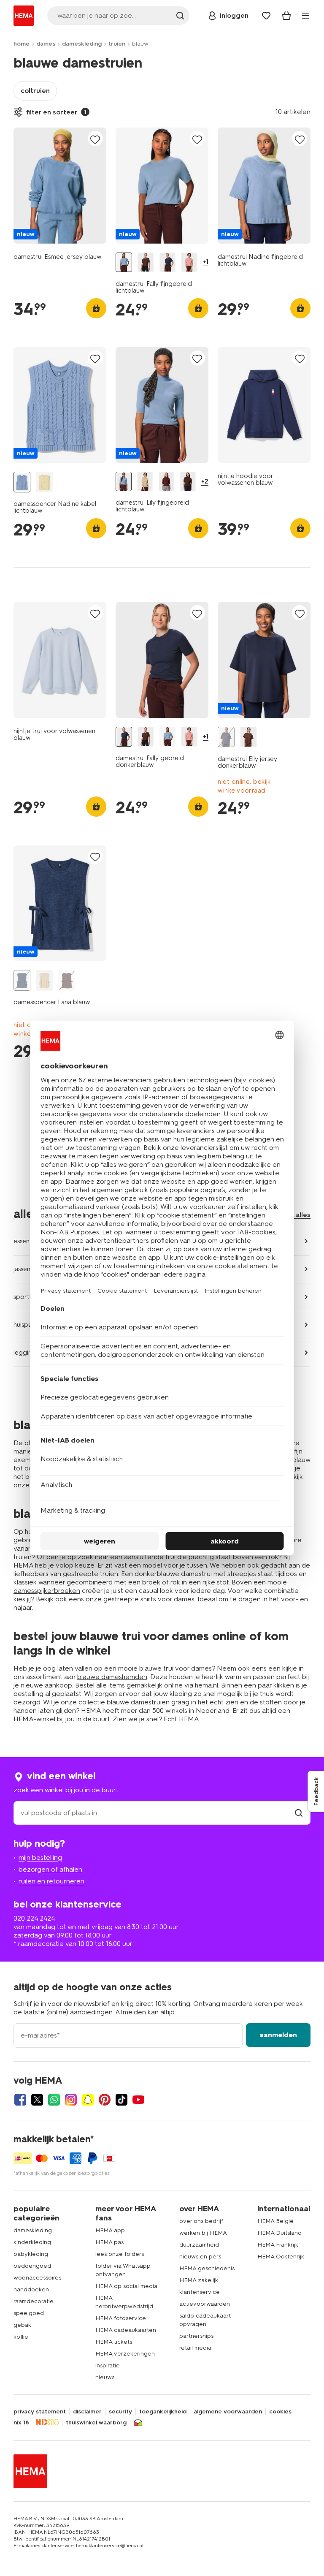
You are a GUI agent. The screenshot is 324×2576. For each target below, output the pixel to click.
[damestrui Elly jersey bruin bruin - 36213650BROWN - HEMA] (248, 737)
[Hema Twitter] (37, 2100)
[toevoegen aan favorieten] (95, 139)
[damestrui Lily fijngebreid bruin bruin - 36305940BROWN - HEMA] (188, 481)
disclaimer (87, 2412)
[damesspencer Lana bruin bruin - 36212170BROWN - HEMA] (67, 980)
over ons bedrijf (201, 2221)
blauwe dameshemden (112, 1677)
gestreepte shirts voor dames (149, 1599)
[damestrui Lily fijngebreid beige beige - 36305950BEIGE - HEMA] (145, 481)
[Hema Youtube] (138, 2100)
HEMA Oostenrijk (281, 2257)
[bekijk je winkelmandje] (286, 16)
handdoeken (31, 2289)
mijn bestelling (40, 1857)
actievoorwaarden (205, 2304)
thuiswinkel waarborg (96, 2423)
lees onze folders (120, 2254)
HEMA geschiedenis (207, 2268)
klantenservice (200, 2292)
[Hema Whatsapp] (54, 2100)
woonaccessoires (37, 2278)
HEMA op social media (126, 2286)
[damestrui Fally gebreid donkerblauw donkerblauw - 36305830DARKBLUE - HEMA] (168, 262)
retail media (195, 2348)
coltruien (35, 91)
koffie (21, 2337)
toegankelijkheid (163, 2412)
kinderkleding (32, 2242)
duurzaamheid (199, 2245)
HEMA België (275, 2221)
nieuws (105, 2377)
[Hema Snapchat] (88, 2100)
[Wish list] (266, 16)
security (120, 2412)
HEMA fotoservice (121, 2318)
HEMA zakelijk (199, 2280)
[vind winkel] (299, 1813)
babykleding (31, 2254)
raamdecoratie (34, 2301)
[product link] (60, 186)
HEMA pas (109, 2242)
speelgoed (29, 2313)
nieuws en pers (200, 2257)
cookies (280, 2412)
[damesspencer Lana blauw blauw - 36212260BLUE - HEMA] (22, 980)
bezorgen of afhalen (50, 1869)
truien (117, 44)
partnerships (196, 2336)
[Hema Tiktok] (121, 2100)
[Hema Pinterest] (105, 2100)
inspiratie (108, 2365)
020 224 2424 (34, 1918)
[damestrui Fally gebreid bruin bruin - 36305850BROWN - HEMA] (146, 262)
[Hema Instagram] (71, 2100)
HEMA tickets (114, 2342)
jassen (22, 1269)
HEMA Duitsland (279, 2233)
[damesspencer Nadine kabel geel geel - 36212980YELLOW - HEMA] (44, 482)
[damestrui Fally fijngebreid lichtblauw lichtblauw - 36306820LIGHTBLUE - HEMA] (124, 262)
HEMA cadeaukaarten (126, 2330)
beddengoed (32, 2266)
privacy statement (40, 2412)
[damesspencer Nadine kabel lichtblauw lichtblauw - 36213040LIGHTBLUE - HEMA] (22, 482)
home (22, 44)
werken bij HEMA (203, 2233)
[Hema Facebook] (20, 2100)
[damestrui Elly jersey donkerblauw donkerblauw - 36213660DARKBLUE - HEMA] (226, 737)
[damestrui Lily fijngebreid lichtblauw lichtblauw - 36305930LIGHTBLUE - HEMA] (124, 481)
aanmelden (278, 2035)
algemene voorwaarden (228, 2412)
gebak (22, 2325)
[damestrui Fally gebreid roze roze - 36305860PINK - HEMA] (189, 262)
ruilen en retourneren (51, 1881)
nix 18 (21, 2423)
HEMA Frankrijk (278, 2245)
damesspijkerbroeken (47, 1591)
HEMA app (110, 2230)
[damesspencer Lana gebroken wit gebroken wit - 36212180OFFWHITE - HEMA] (44, 980)
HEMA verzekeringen (125, 2354)
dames (46, 44)
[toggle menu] (305, 16)
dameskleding (82, 44)
